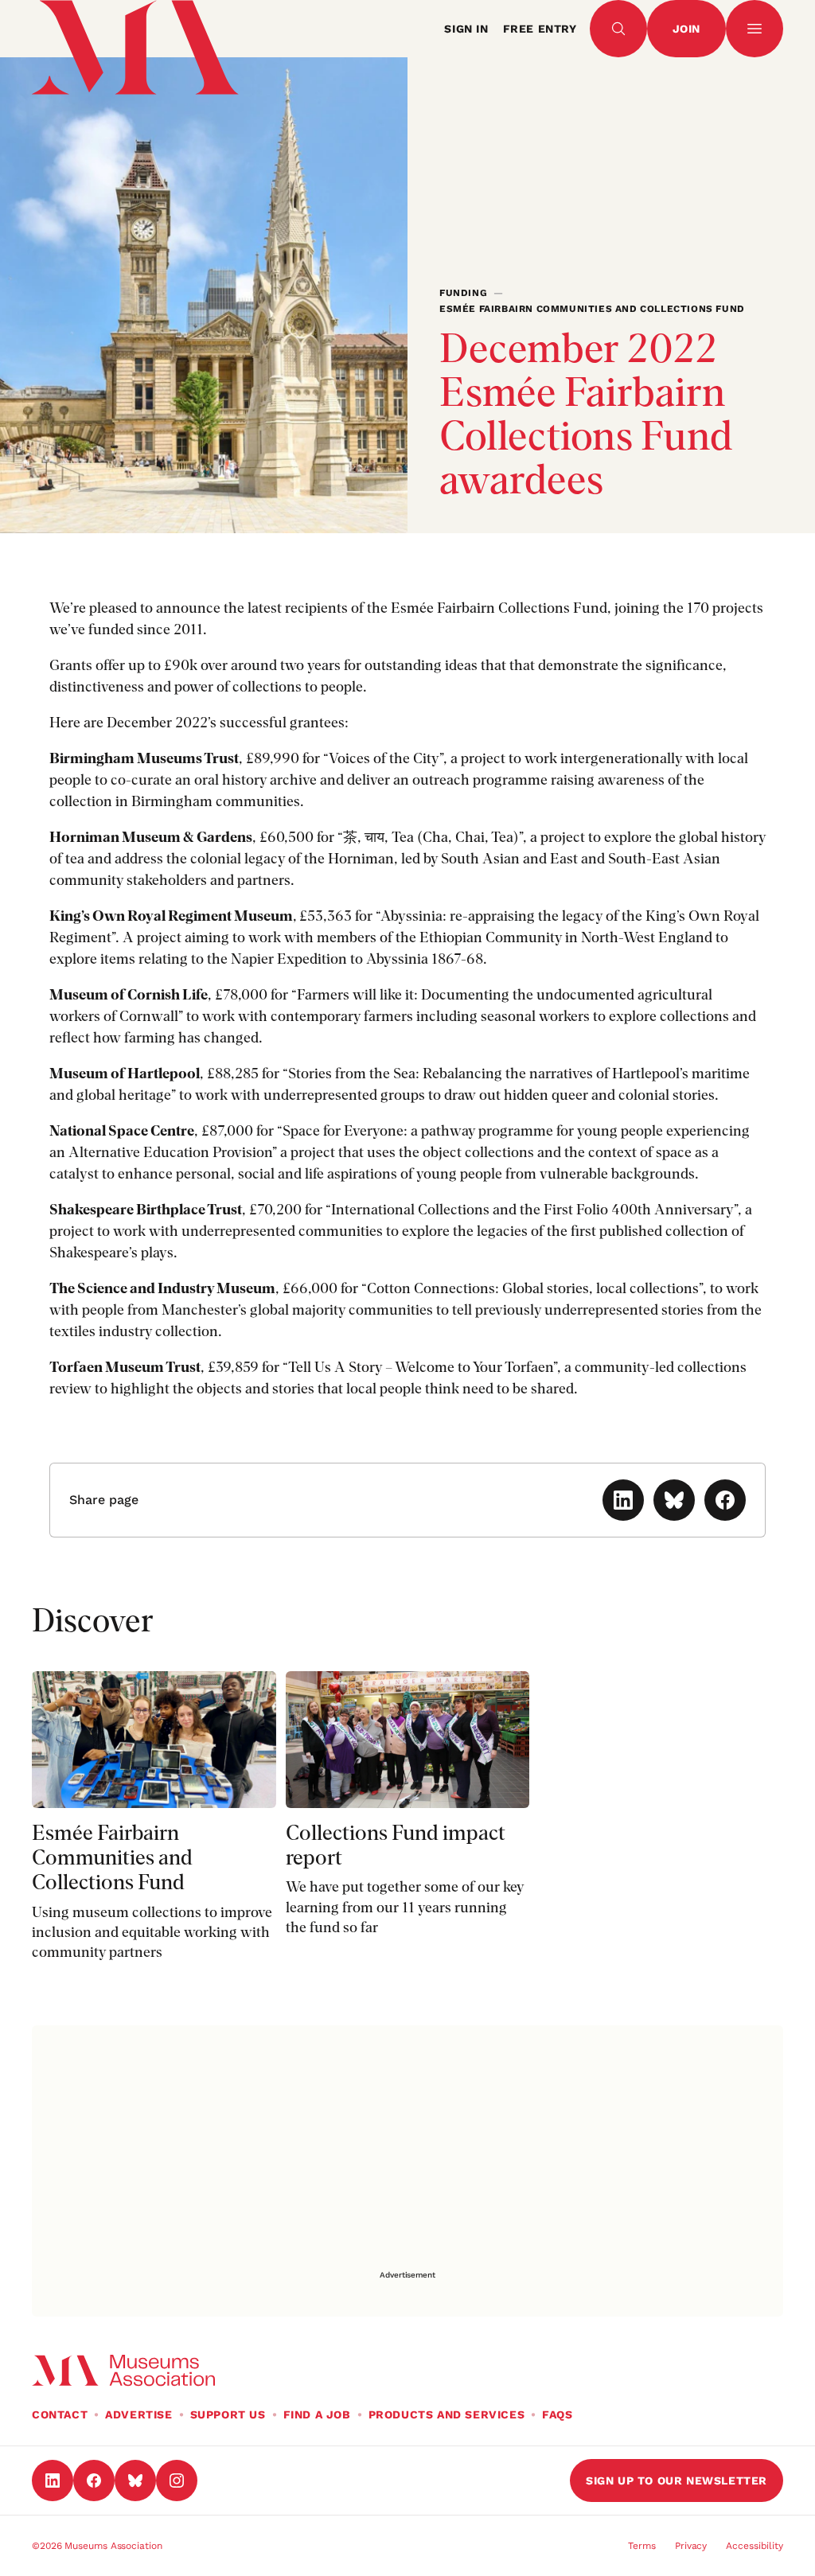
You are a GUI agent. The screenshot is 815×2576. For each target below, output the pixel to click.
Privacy (691, 2546)
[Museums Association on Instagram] (177, 2481)
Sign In (466, 29)
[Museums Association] (123, 29)
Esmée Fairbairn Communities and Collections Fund (592, 309)
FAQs (557, 2414)
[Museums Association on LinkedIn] (53, 2481)
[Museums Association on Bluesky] (135, 2481)
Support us (228, 2414)
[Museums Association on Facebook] (94, 2481)
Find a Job (317, 2414)
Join (686, 29)
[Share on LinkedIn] (623, 1500)
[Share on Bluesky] (674, 1500)
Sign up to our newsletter (677, 2481)
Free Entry (540, 29)
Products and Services (447, 2414)
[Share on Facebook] (725, 1500)
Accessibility (755, 2546)
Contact (60, 2414)
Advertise (138, 2414)
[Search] (618, 29)
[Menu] (755, 29)
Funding (463, 293)
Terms (642, 2546)
